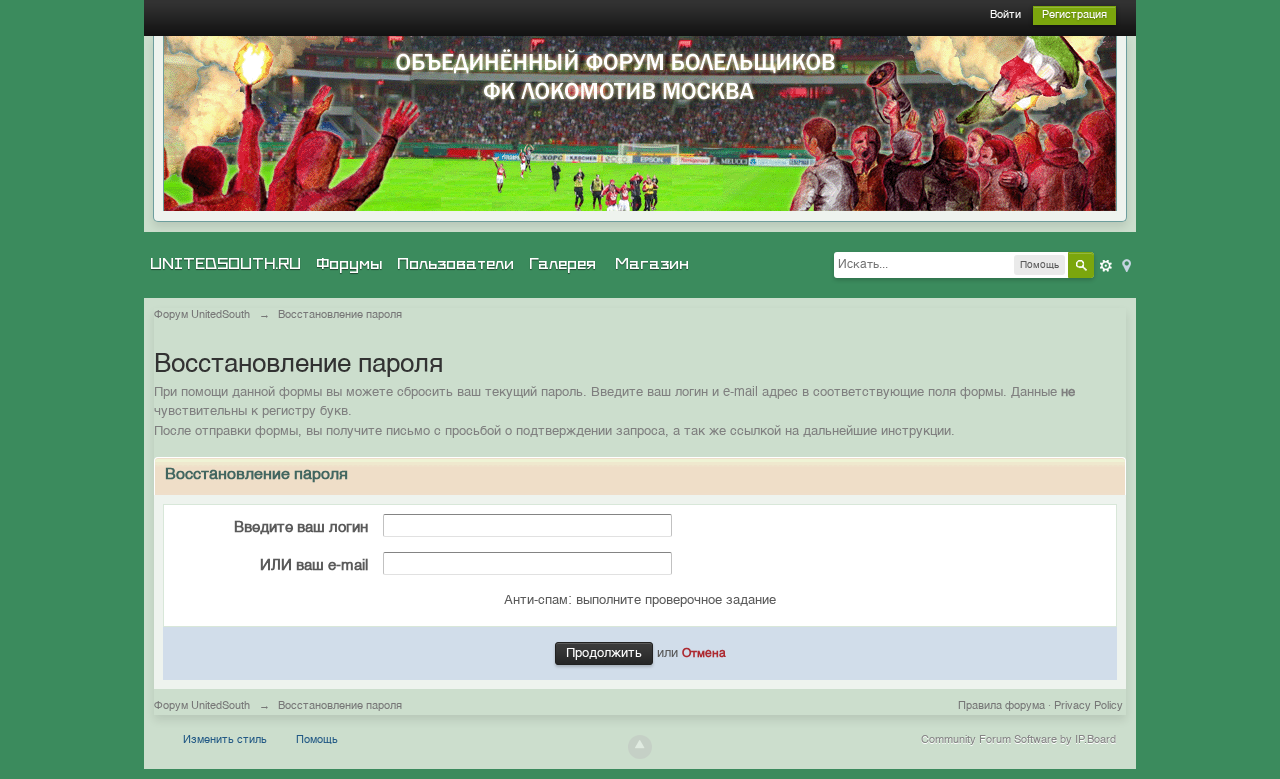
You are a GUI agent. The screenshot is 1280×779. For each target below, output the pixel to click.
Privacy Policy (1088, 706)
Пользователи (455, 264)
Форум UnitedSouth (202, 706)
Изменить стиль (225, 740)
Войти (1005, 15)
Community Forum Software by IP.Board (1018, 740)
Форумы (349, 264)
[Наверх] (640, 747)
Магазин (652, 264)
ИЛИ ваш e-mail (314, 565)
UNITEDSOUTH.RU (225, 264)
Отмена (704, 654)
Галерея (562, 264)
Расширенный (1106, 266)
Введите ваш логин (301, 527)
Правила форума (1001, 706)
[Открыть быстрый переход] (1125, 264)
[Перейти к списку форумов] (640, 123)
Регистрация (1074, 15)
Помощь (317, 740)
